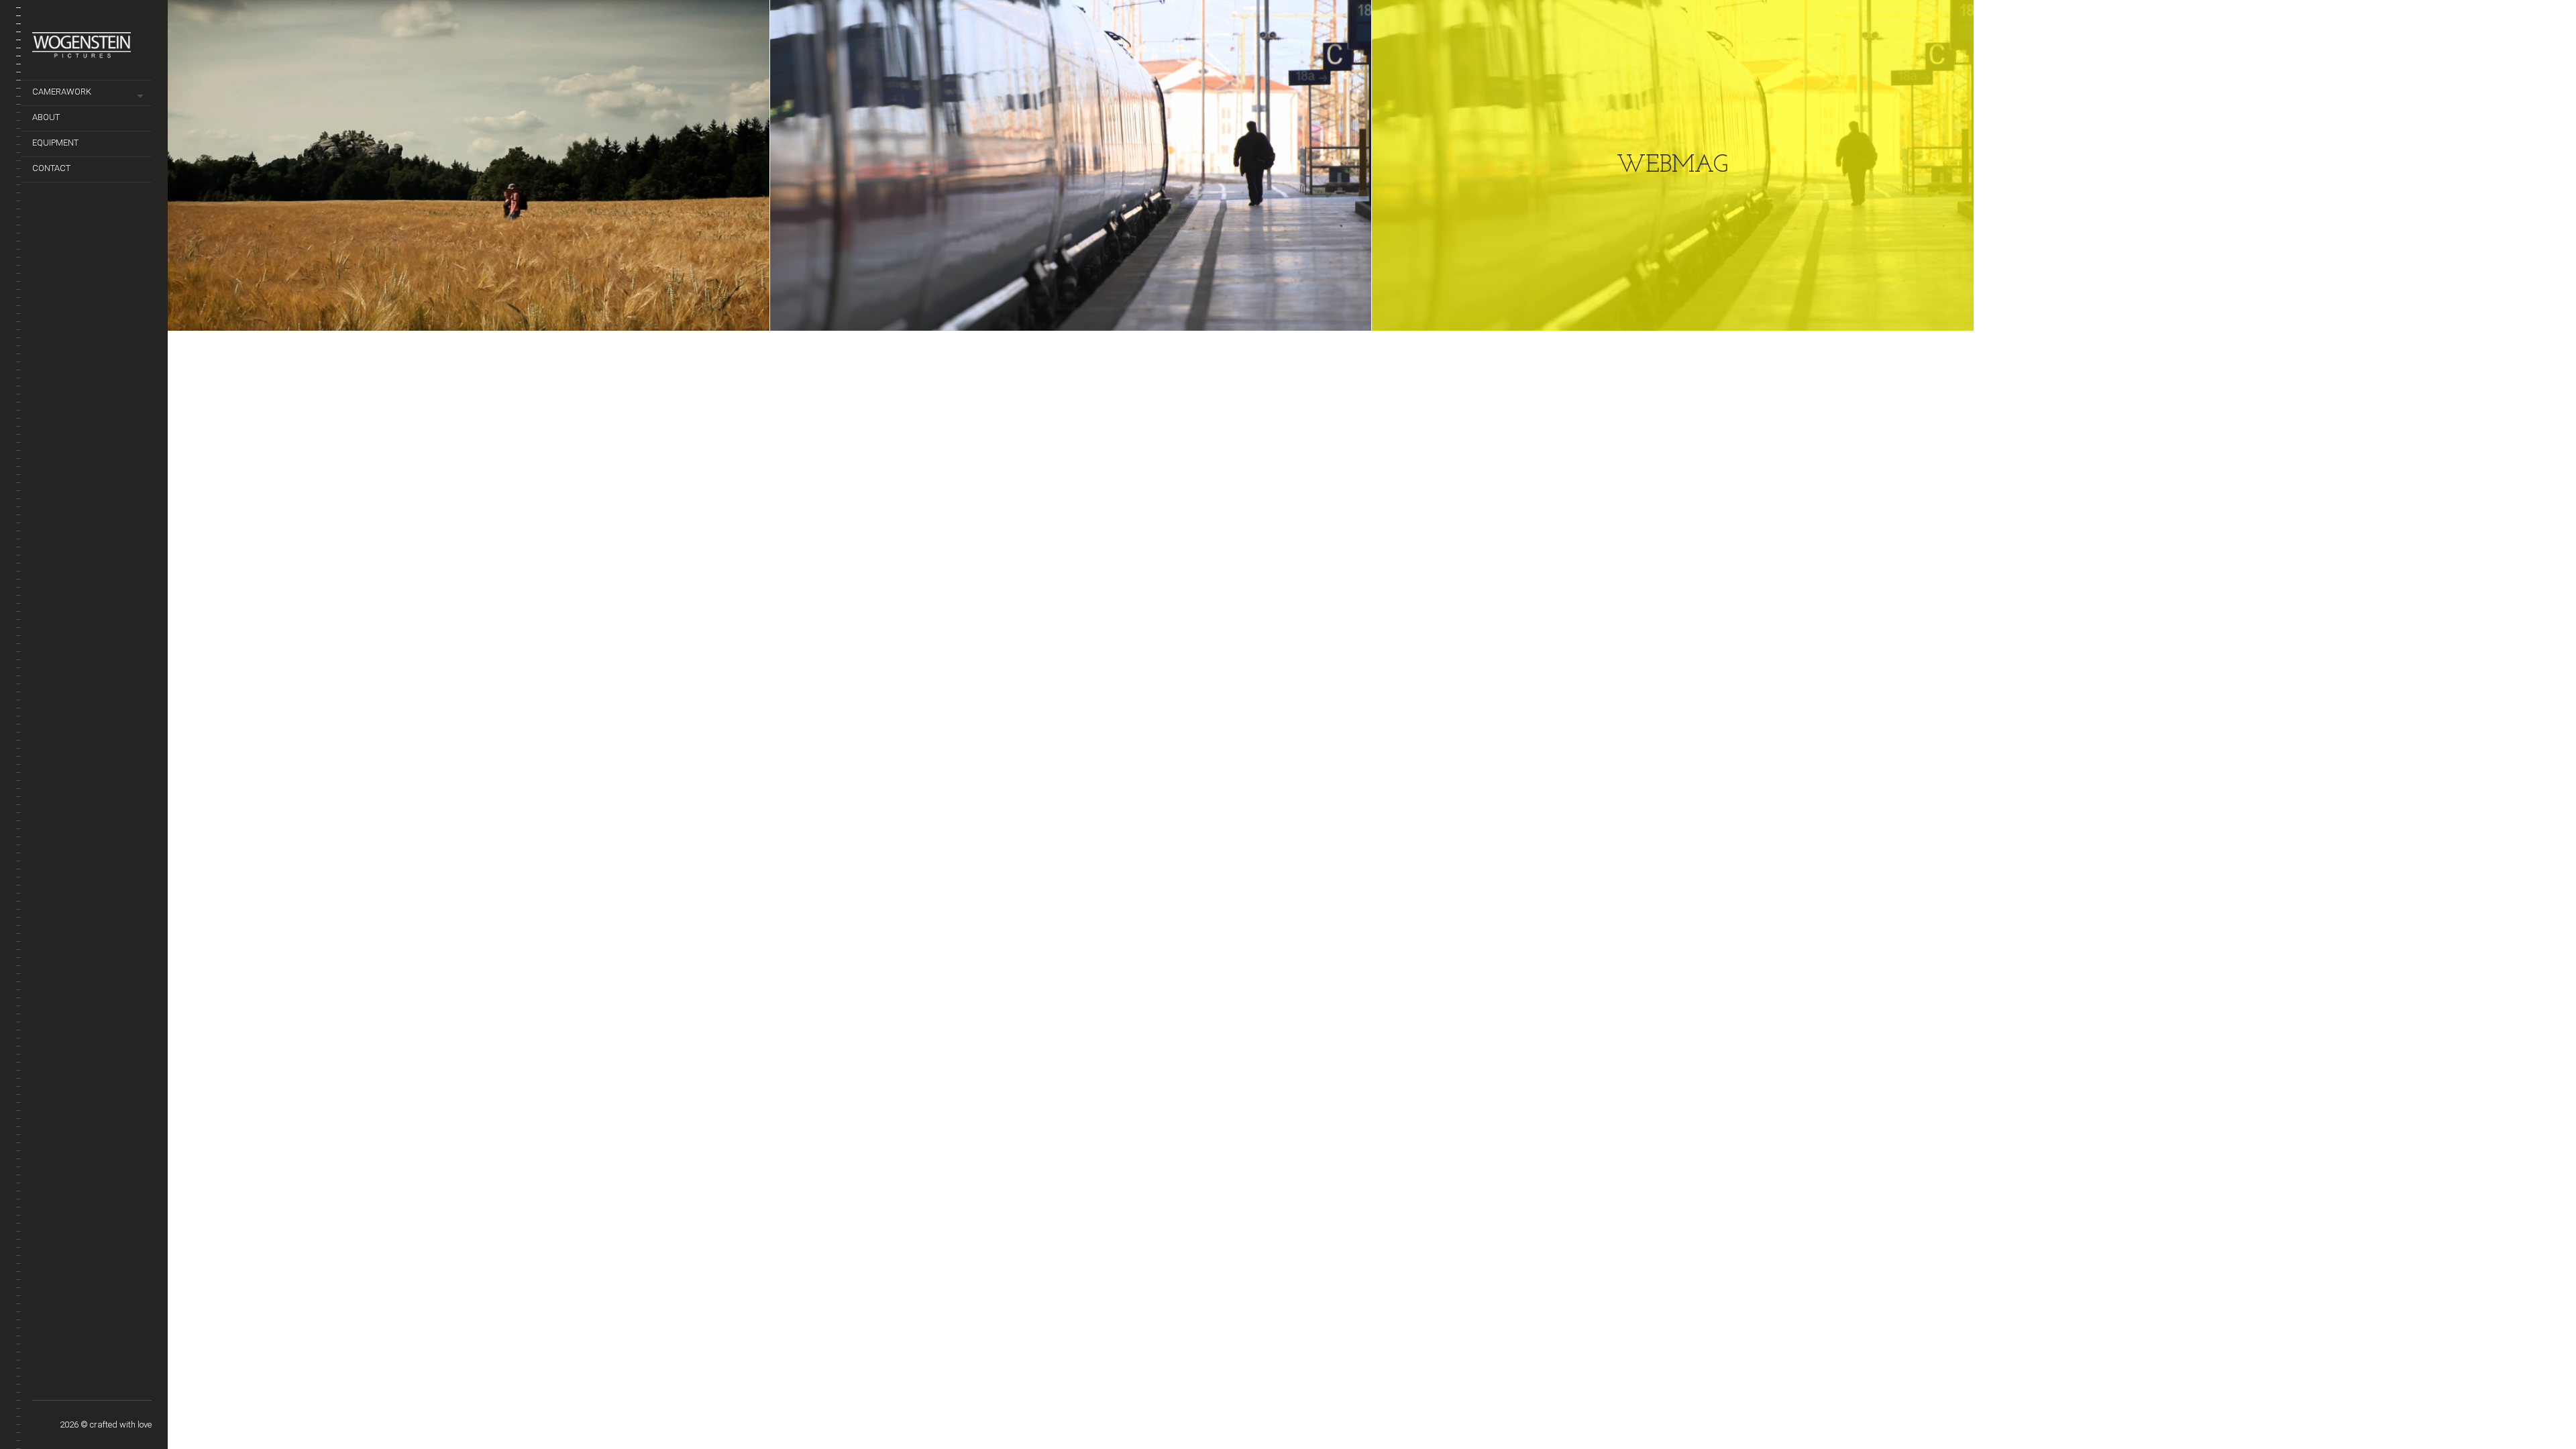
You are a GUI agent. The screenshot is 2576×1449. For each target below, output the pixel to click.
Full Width (41, 1379)
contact (51, 168)
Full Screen (59, 1379)
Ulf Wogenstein (78, 1379)
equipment (55, 143)
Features (97, 1385)
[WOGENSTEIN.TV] (92, 50)
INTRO (135, 1385)
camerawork (62, 92)
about (46, 117)
